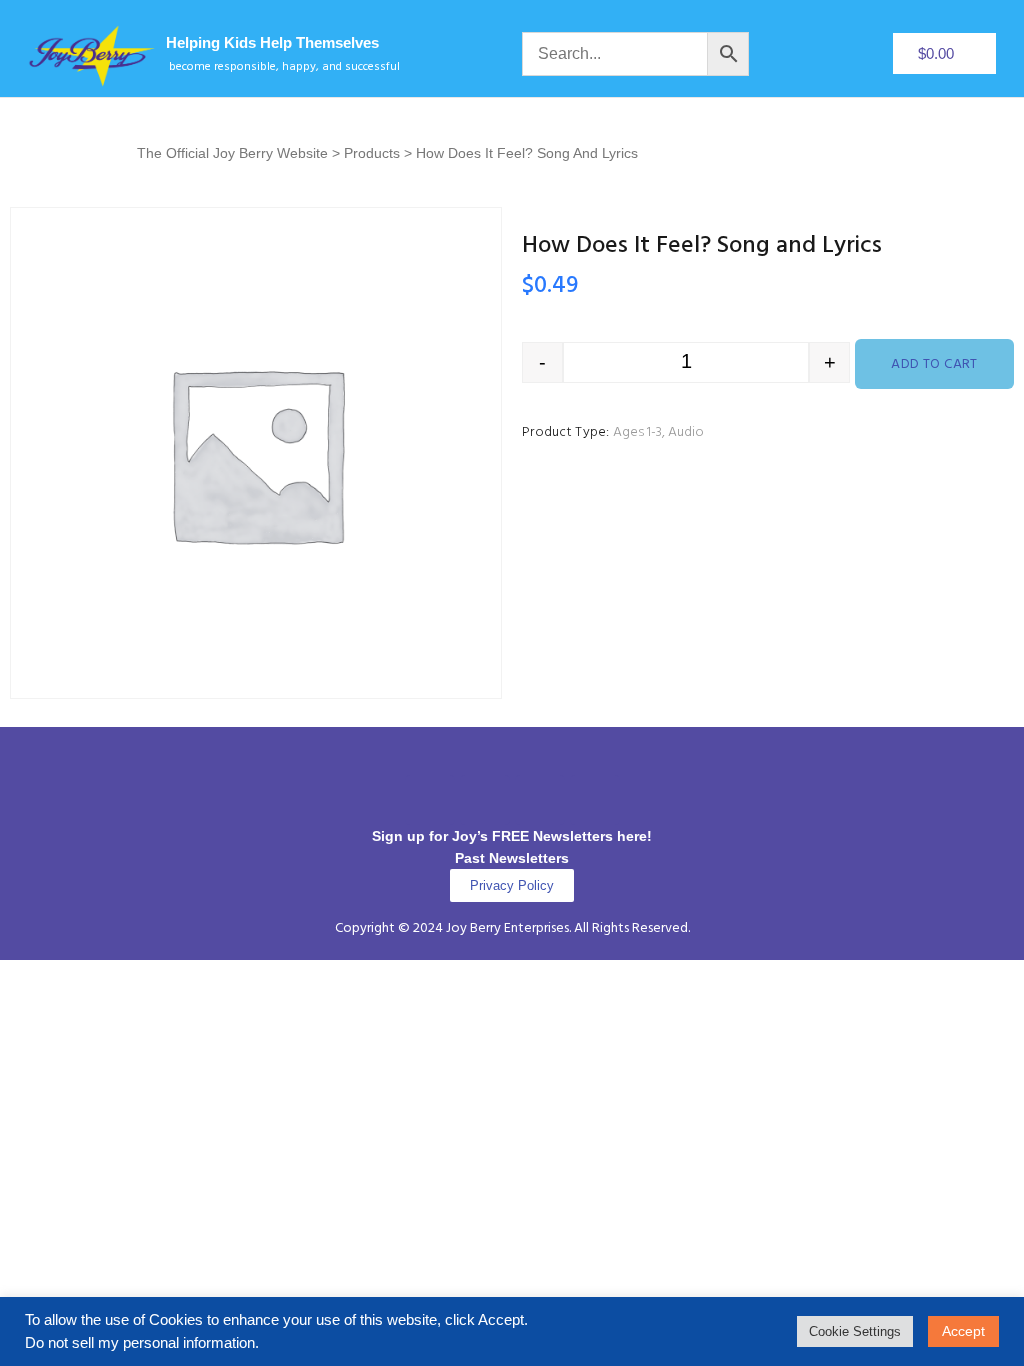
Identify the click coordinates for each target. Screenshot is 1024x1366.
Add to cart (934, 364)
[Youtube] (595, 800)
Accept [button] (963, 1331)
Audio (686, 432)
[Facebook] (430, 800)
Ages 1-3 (637, 432)
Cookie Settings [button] (855, 1331)
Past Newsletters (512, 858)
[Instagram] (485, 800)
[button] (512, 755)
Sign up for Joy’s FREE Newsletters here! (512, 836)
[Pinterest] (540, 800)
